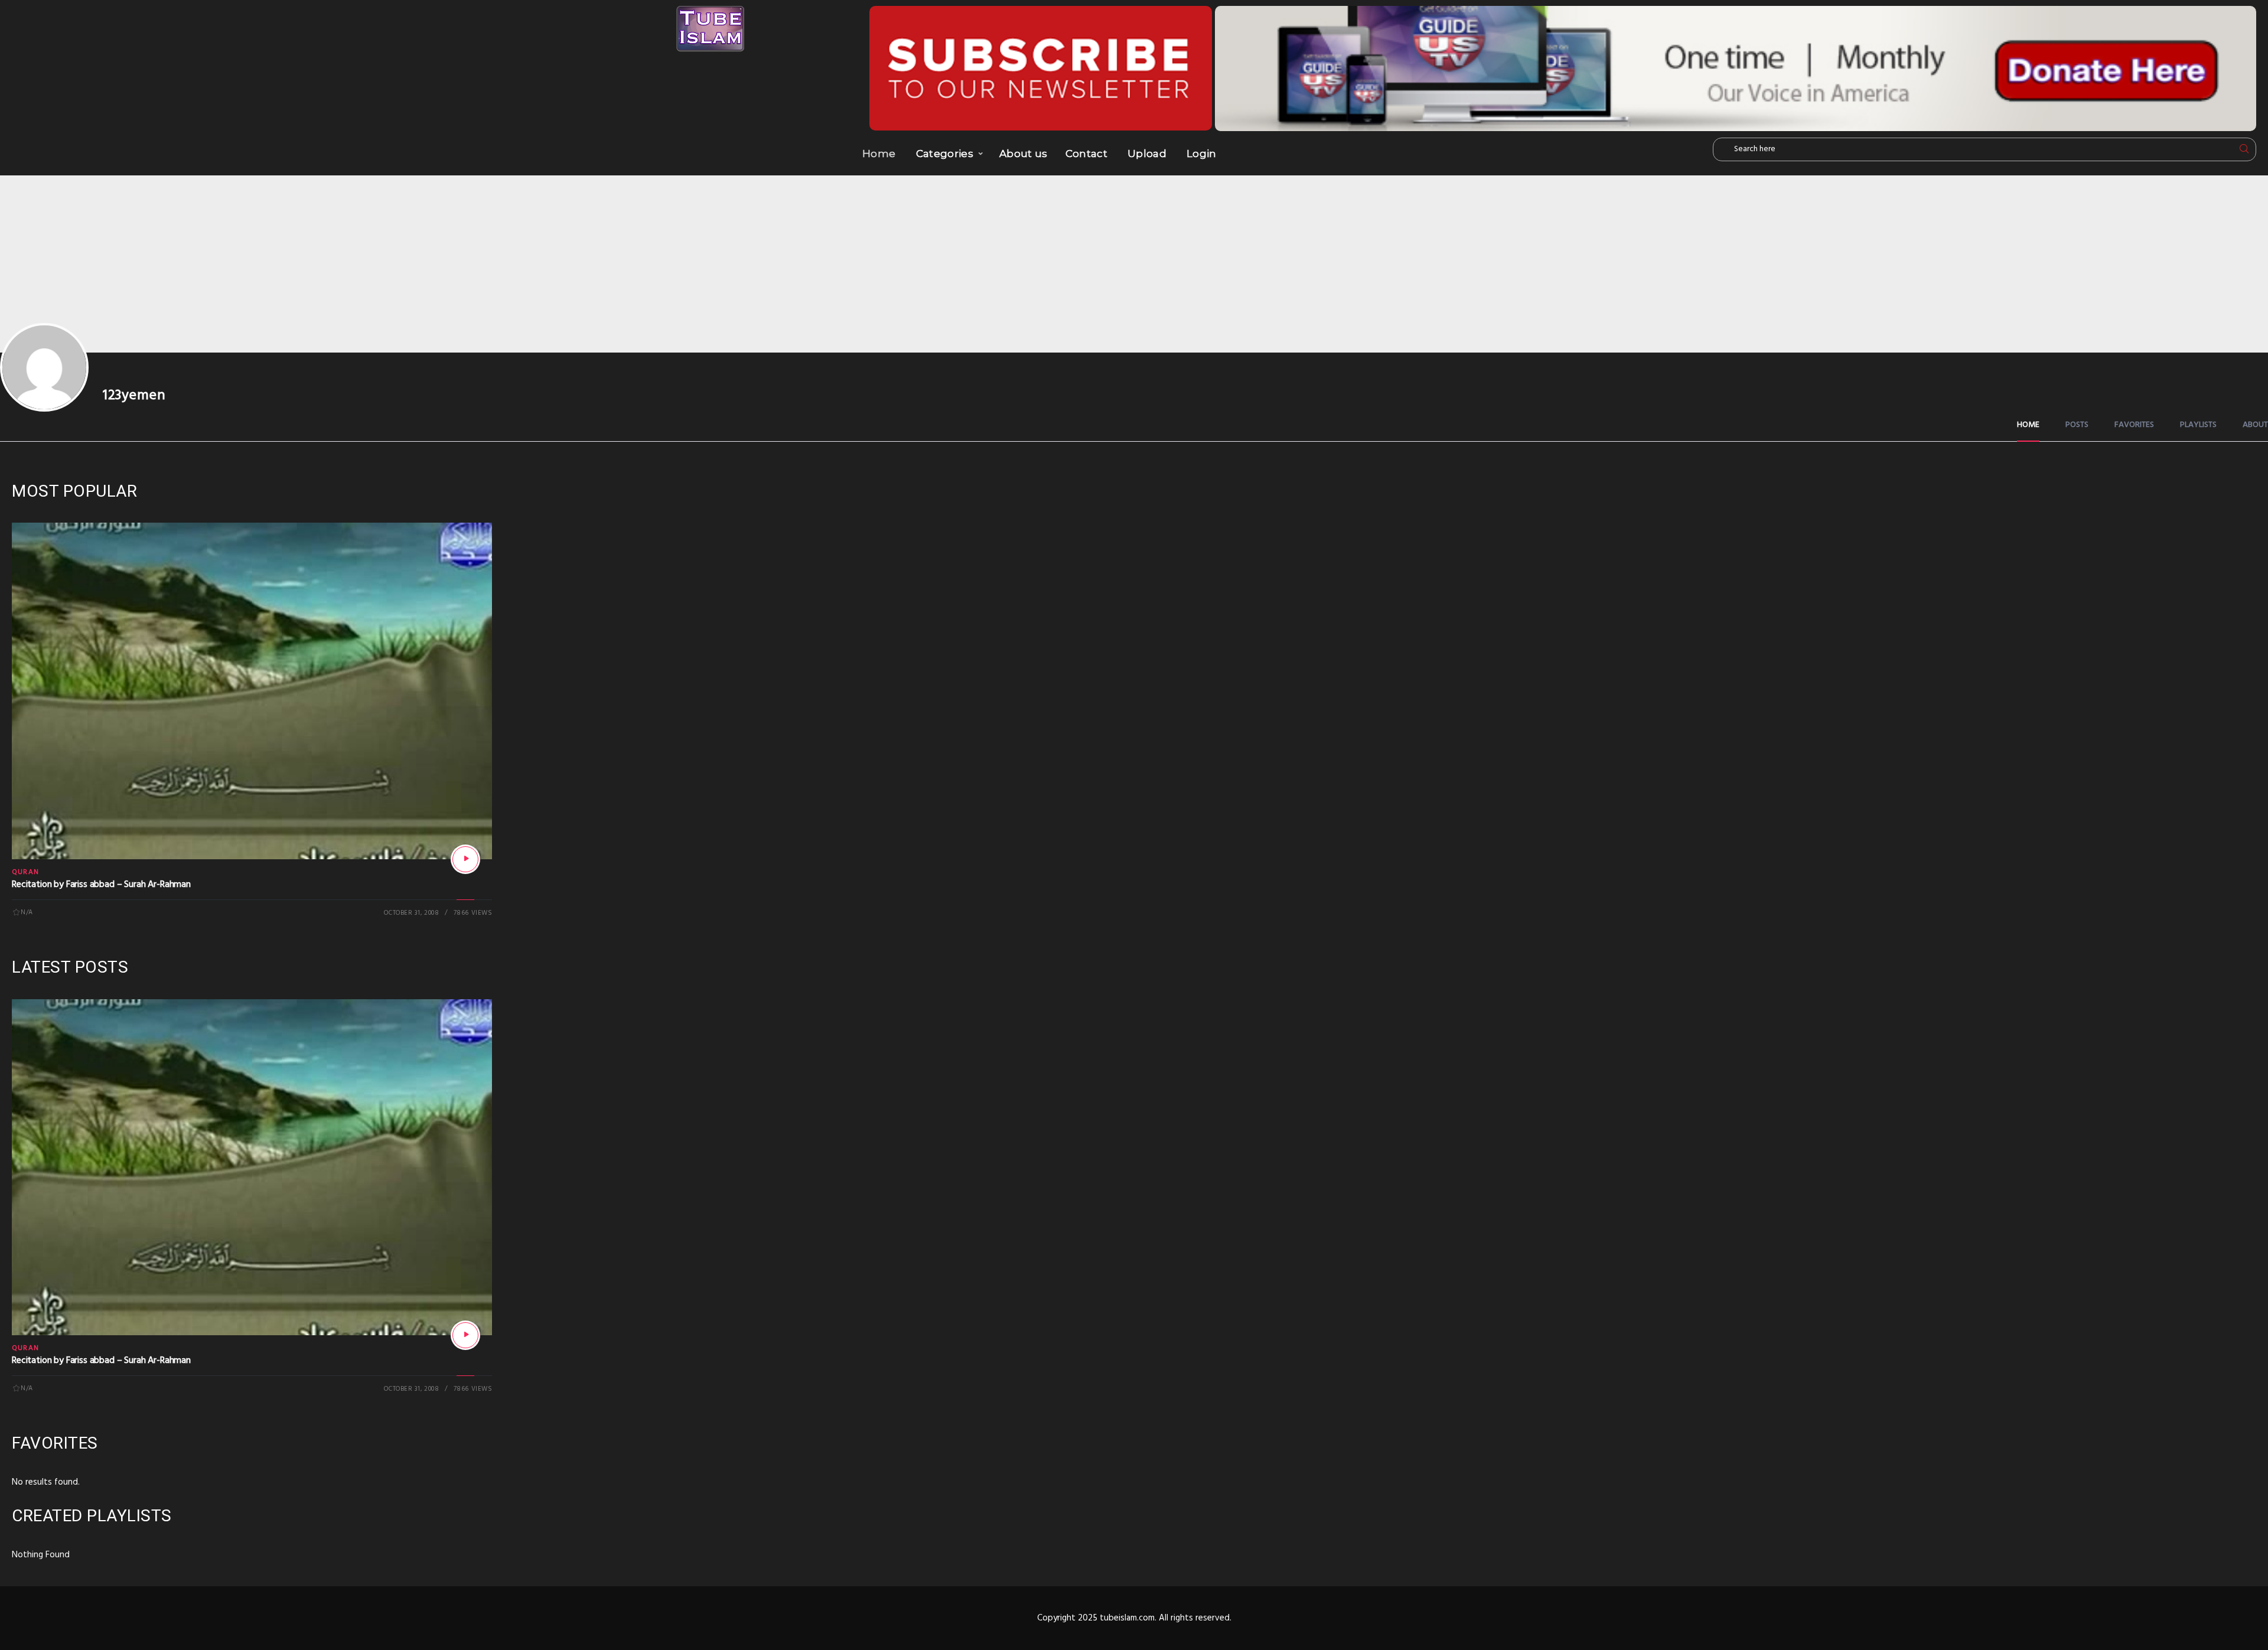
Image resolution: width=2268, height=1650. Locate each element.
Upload (1147, 154)
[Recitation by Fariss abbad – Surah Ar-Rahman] (465, 859)
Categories (945, 154)
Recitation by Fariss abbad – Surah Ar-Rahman (101, 885)
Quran (25, 872)
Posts (2077, 425)
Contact (1086, 154)
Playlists (2198, 425)
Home (879, 154)
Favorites (2134, 425)
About (2255, 425)
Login (1202, 154)
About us (1024, 154)
